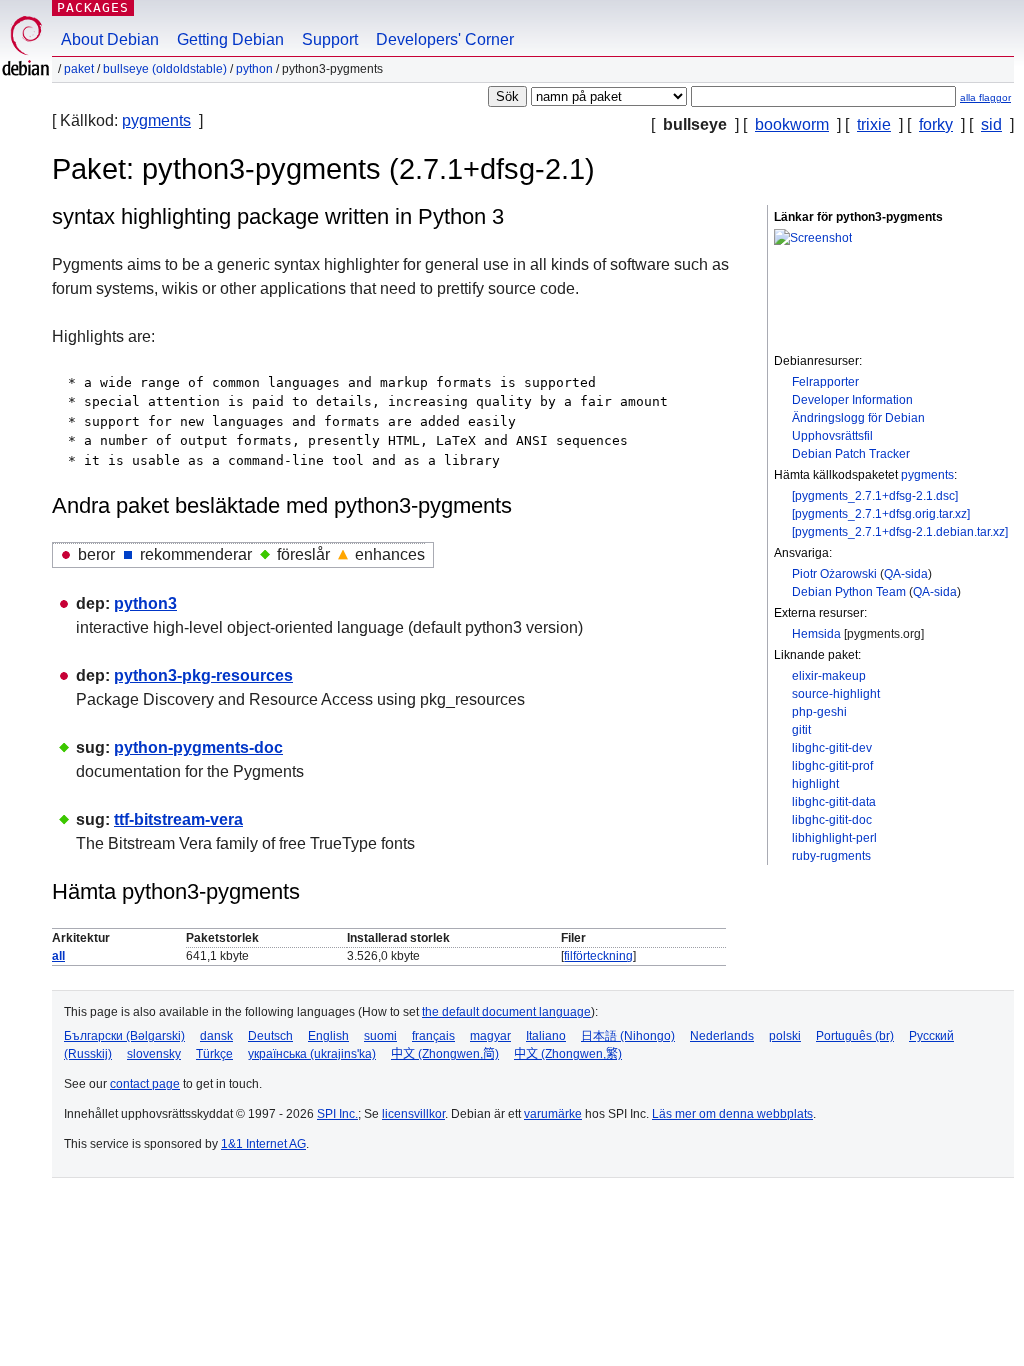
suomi (380, 1036)
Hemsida (816, 634)
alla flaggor (985, 97)
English (328, 1036)
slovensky (154, 1054)
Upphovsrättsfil (832, 436)
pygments (156, 120)
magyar (490, 1036)
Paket (79, 69)
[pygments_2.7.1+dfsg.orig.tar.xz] (881, 514)
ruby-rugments (831, 856)
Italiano (546, 1036)
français (433, 1036)
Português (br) (855, 1036)
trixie (874, 124)
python (254, 69)
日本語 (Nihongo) (628, 1036)
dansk (216, 1036)
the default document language (506, 1012)
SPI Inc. (337, 1114)
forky (936, 124)
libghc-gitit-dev (832, 748)
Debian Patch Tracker (851, 454)
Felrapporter (825, 382)
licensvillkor (413, 1114)
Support (330, 39)
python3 (145, 603)
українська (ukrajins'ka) (312, 1054)
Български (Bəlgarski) (124, 1036)
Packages (93, 7)
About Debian (110, 39)
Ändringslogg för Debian (858, 418)
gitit (801, 730)
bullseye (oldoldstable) (165, 69)
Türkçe (214, 1054)
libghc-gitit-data (834, 802)
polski (785, 1036)
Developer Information (852, 400)
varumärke (553, 1114)
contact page (145, 1084)
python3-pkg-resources (203, 675)
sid (991, 124)
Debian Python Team (849, 592)
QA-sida (906, 574)
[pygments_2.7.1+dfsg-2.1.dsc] (875, 496)
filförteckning (598, 956)
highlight (815, 784)
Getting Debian (230, 39)
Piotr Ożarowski (834, 574)
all (58, 956)
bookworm (792, 124)
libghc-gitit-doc (832, 820)
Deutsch (270, 1036)
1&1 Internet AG (263, 1144)
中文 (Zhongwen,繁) (568, 1054)
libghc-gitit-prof (832, 766)
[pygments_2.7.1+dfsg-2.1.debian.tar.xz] (900, 532)
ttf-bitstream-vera (178, 819)
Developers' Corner (445, 39)
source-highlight (836, 694)
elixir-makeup (829, 676)
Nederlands (722, 1036)
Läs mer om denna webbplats (732, 1114)
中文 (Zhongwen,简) (445, 1054)
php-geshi (819, 712)
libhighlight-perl (834, 838)
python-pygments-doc (198, 747)
